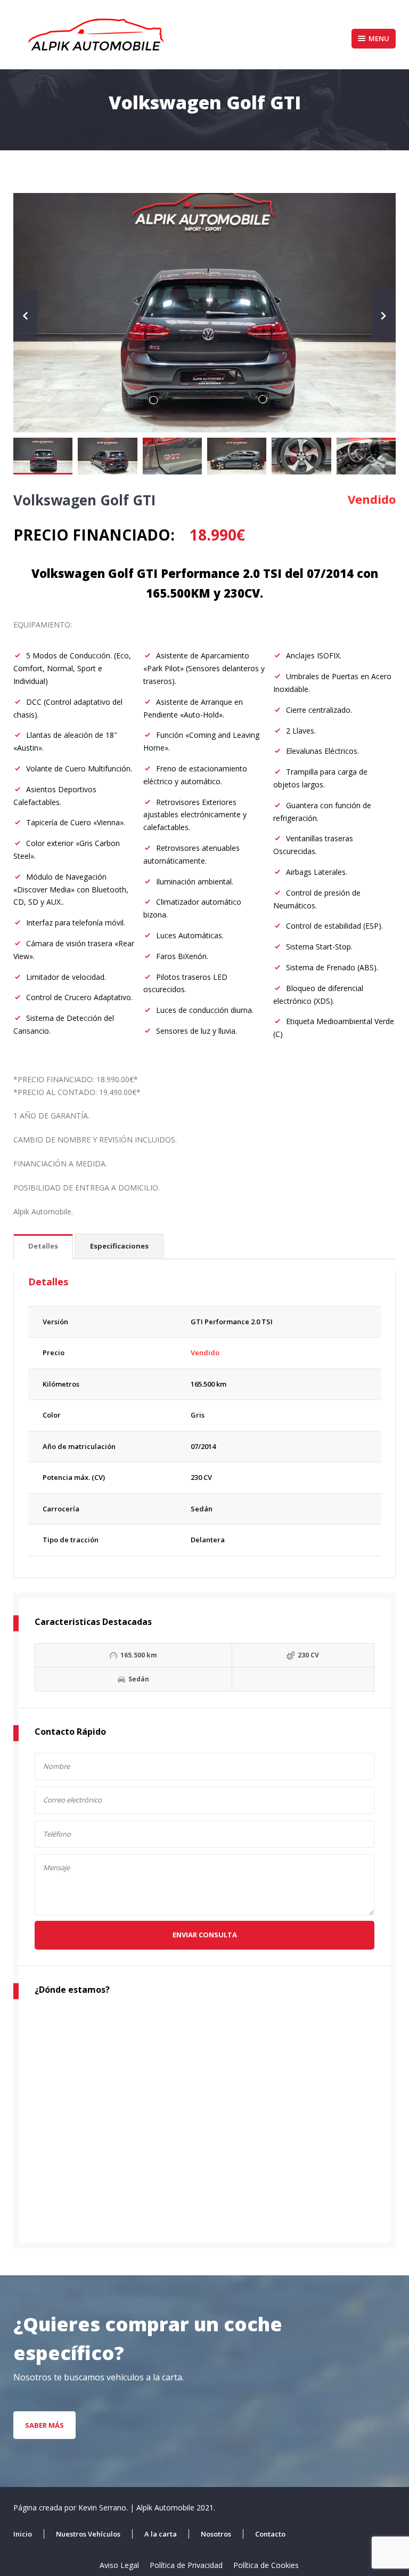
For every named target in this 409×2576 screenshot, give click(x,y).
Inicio (23, 2534)
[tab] (43, 1247)
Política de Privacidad (186, 2565)
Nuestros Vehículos (88, 2534)
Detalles (43, 1246)
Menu (379, 38)
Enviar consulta (205, 1935)
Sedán (202, 1509)
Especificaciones (119, 1246)
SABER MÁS (44, 2425)
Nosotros (216, 2534)
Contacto (270, 2534)
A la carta (161, 2534)
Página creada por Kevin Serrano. (72, 2507)
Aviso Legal (119, 2565)
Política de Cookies (266, 2565)
